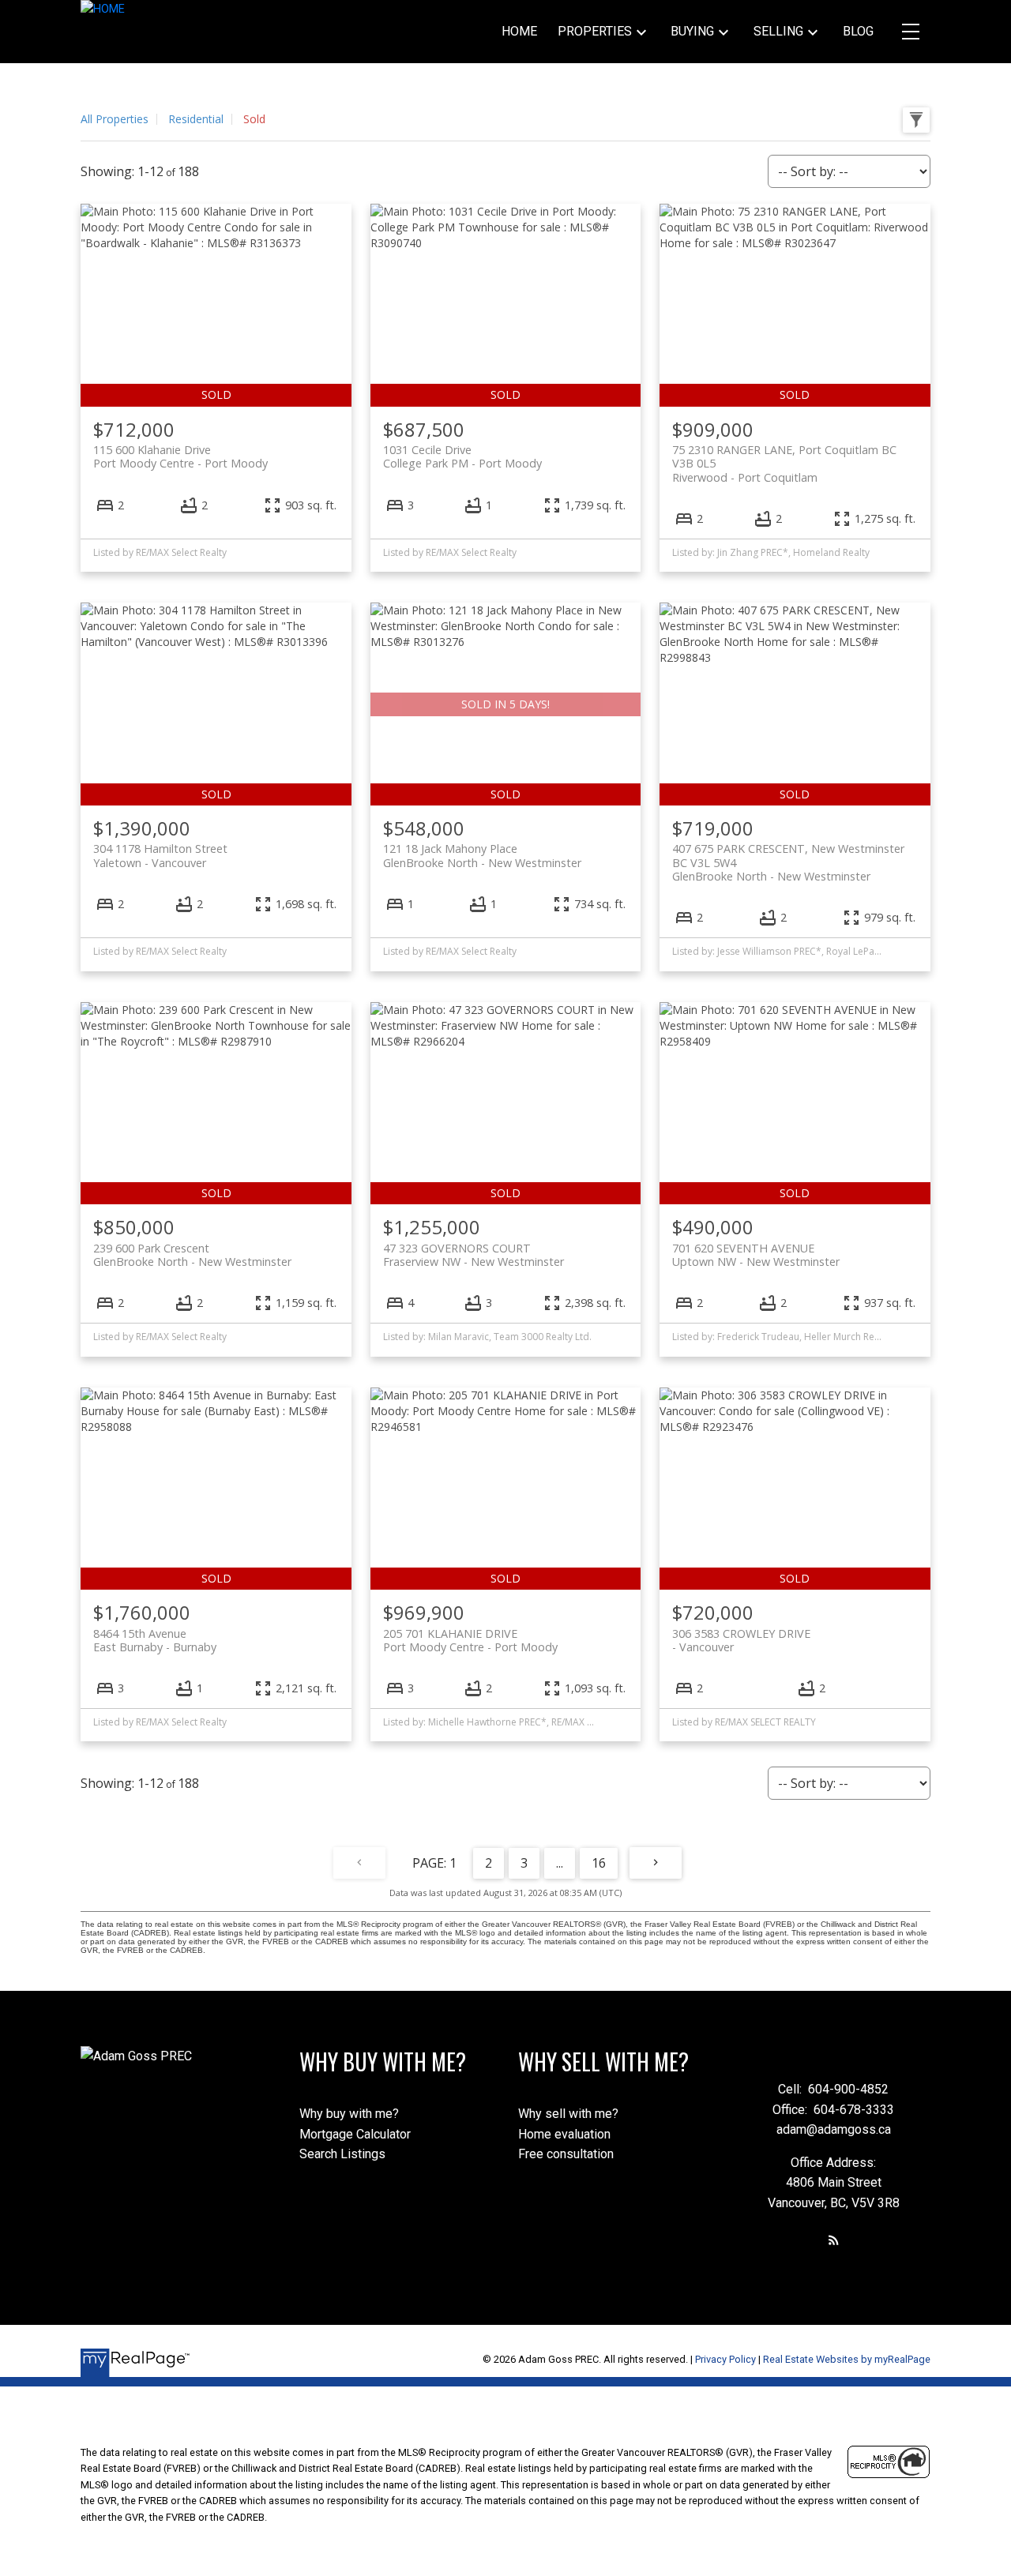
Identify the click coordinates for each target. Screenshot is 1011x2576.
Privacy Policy (725, 2359)
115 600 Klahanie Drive (180, 456)
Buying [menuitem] (692, 31)
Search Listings (342, 2154)
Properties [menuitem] (595, 31)
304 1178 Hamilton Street (160, 855)
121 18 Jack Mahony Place (482, 855)
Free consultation (566, 2154)
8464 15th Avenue (155, 1640)
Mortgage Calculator (355, 2134)
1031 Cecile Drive (462, 456)
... (560, 1863)
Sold (254, 119)
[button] (834, 2240)
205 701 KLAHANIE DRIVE (470, 1640)
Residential (196, 119)
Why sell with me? (568, 2114)
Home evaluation (564, 2134)
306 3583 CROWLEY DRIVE (741, 1640)
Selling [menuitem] (778, 31)
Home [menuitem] (519, 31)
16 (599, 1863)
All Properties (115, 119)
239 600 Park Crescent (192, 1255)
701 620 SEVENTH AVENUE (756, 1255)
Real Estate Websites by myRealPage (847, 2359)
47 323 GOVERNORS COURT (474, 1255)
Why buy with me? (349, 2114)
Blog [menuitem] (858, 31)
